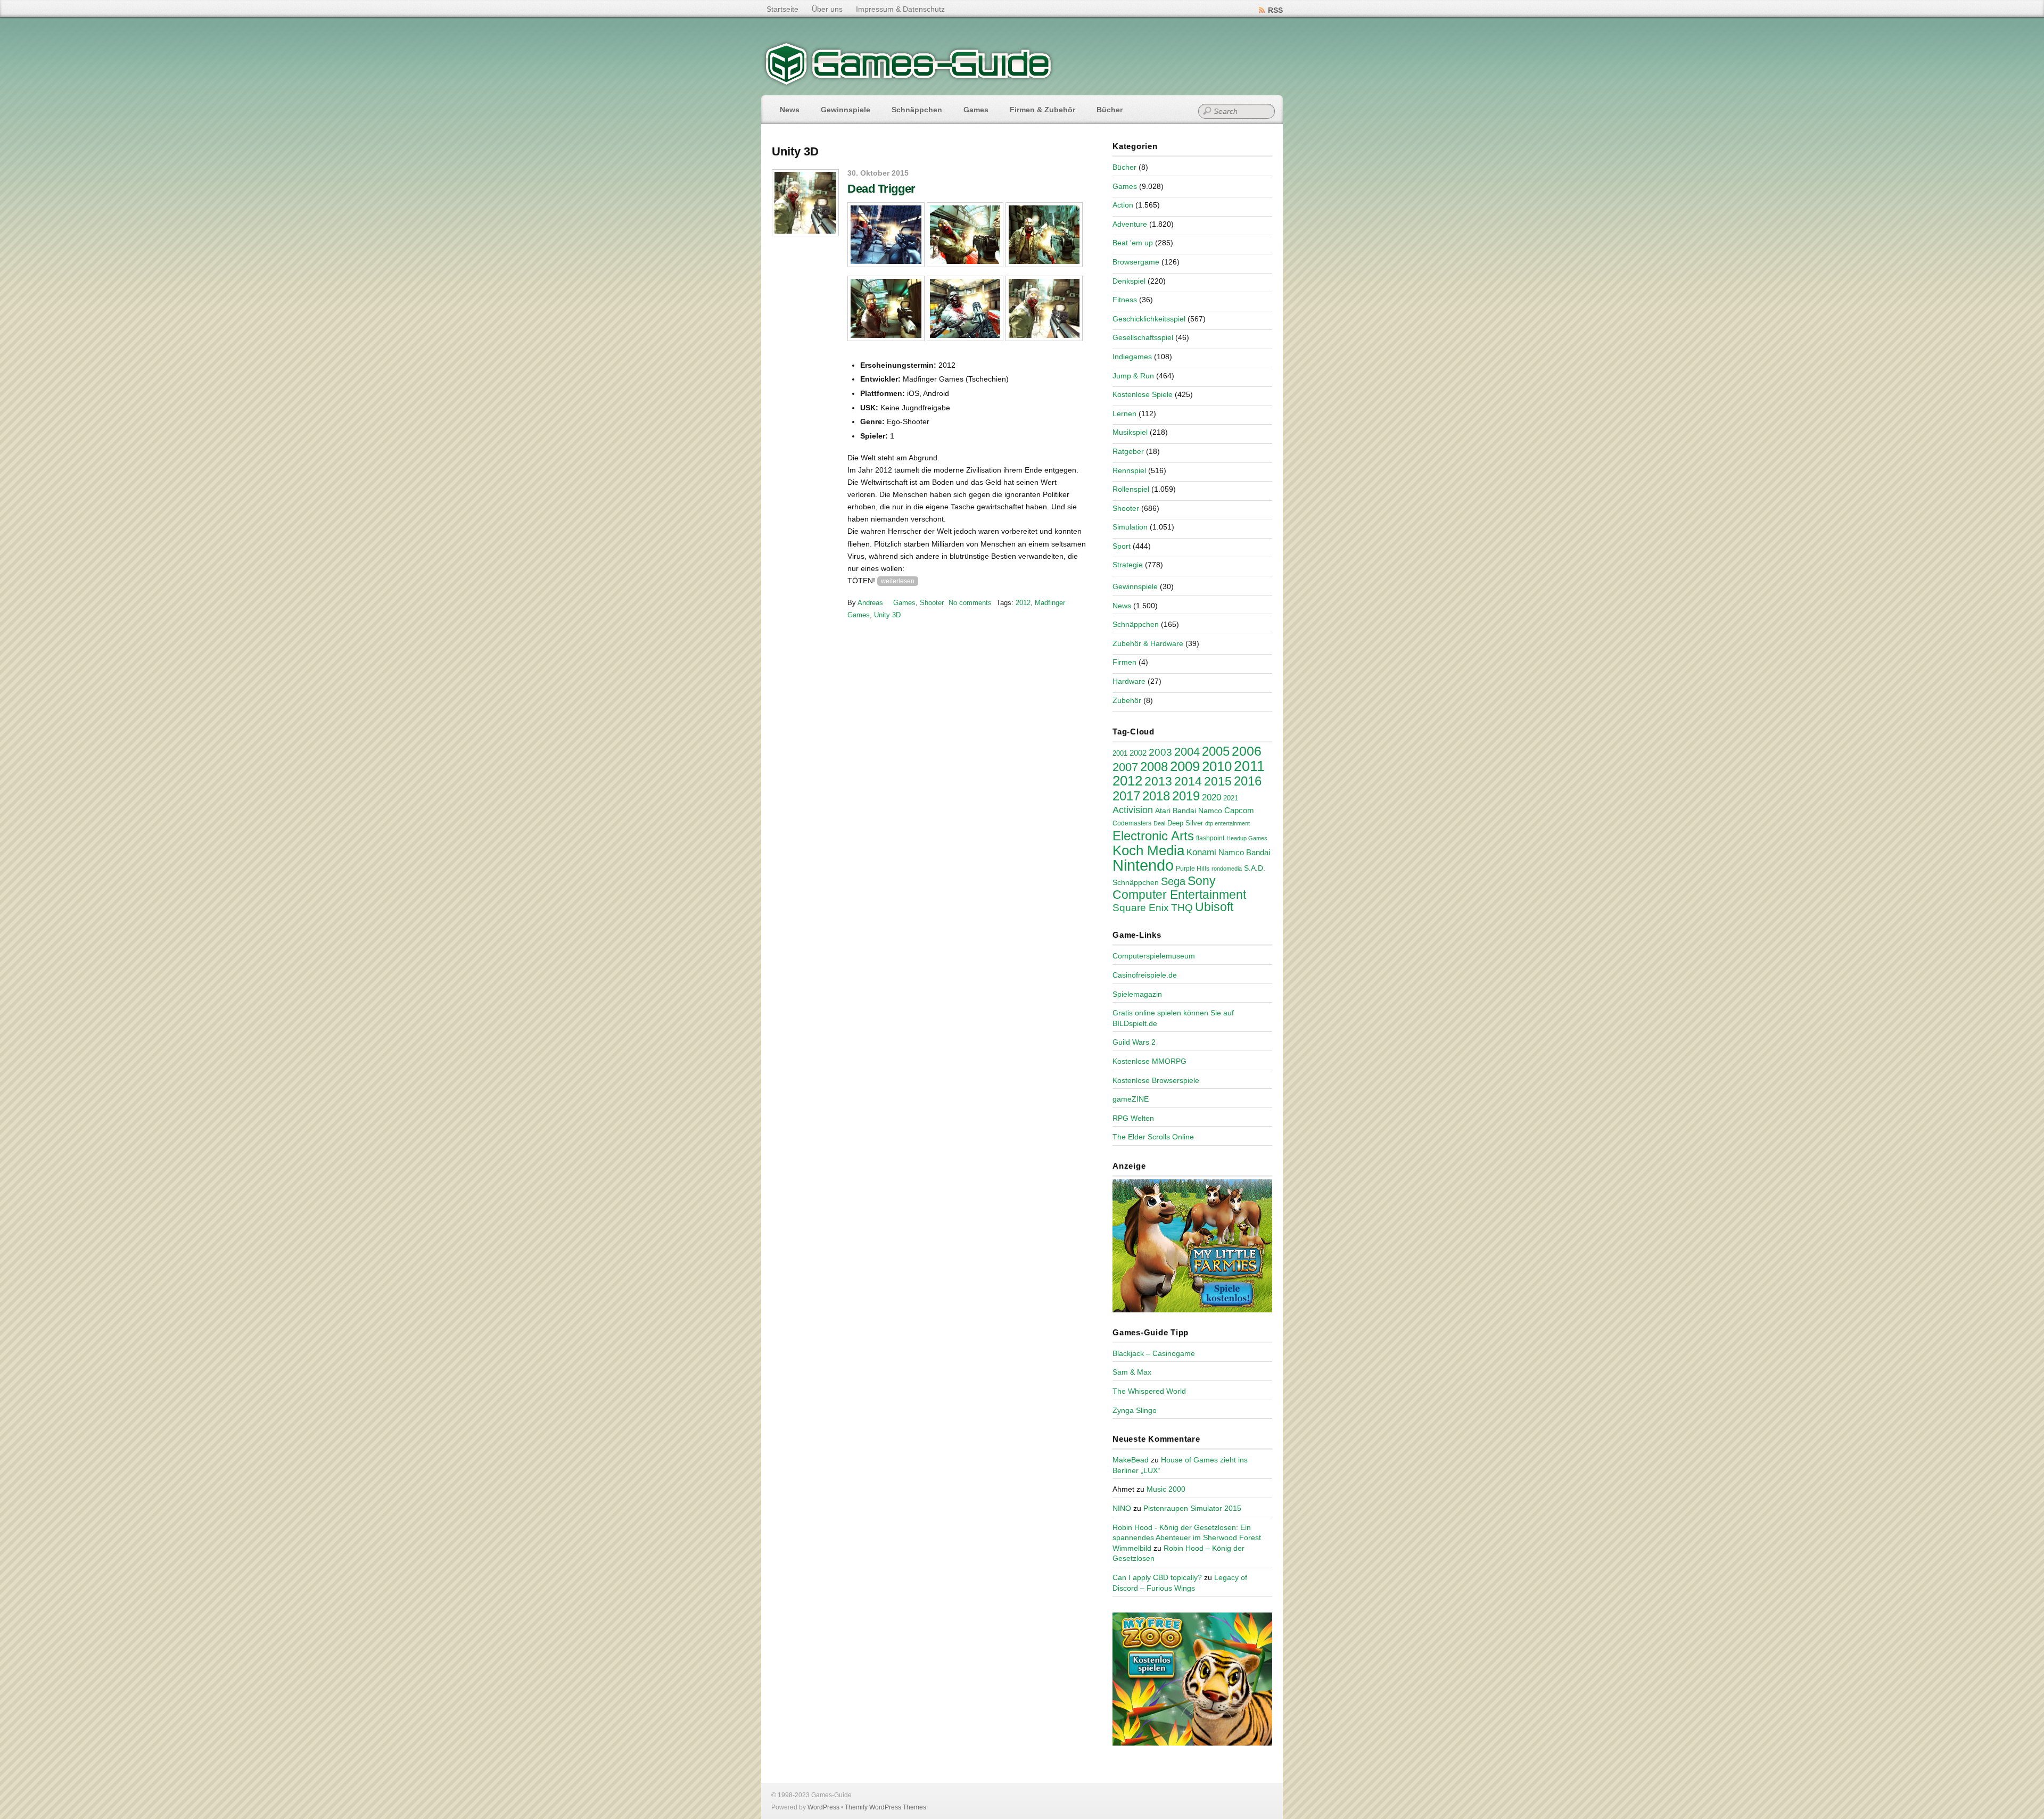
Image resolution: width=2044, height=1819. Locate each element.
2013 (1158, 781)
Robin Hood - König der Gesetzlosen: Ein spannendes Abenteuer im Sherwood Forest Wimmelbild (1187, 1538)
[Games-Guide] (909, 82)
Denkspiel (1129, 281)
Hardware (1129, 681)
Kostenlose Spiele (1143, 394)
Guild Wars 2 (1134, 1042)
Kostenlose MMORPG (1149, 1061)
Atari (1163, 811)
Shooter (932, 603)
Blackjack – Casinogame (1154, 1353)
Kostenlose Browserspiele (1156, 1080)
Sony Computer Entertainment (1179, 888)
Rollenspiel (1131, 489)
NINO (1122, 1508)
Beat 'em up (1133, 243)
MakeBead (1131, 1460)
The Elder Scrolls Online (1153, 1137)
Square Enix (1141, 908)
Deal (1159, 823)
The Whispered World (1149, 1391)
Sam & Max (1132, 1372)
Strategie (1128, 565)
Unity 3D (887, 615)
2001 (1120, 754)
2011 (1249, 766)
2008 (1154, 767)
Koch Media (1148, 850)
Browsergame (1136, 262)
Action (1123, 205)
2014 (1188, 781)
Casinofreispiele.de (1145, 975)
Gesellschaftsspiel (1143, 337)
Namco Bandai (1244, 853)
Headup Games (1247, 838)
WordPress (823, 1807)
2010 (1217, 766)
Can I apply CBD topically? (1157, 1577)
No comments (970, 603)
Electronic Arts (1153, 836)
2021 (1231, 798)
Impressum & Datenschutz (900, 9)
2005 (1216, 751)
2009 (1185, 766)
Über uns (827, 9)
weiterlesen (898, 581)
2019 (1186, 796)
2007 (1125, 767)
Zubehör (1127, 700)
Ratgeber (1128, 451)
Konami (1201, 852)
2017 (1126, 796)
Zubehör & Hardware (1148, 643)
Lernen (1124, 414)
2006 (1247, 751)
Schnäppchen (917, 110)
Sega (1173, 881)
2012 (1023, 603)
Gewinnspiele (846, 110)
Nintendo (1143, 865)
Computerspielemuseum (1154, 956)
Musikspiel (1130, 432)
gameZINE (1131, 1099)
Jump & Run (1133, 376)
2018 (1156, 796)
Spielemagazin (1137, 994)
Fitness (1125, 300)
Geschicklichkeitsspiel (1149, 319)
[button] (886, 235)
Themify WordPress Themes (885, 1807)
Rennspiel (1129, 470)
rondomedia (1227, 869)
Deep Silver (1185, 823)
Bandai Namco (1197, 811)
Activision (1133, 810)
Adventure (1130, 224)
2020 (1211, 797)
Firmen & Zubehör (1042, 110)
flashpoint (1210, 838)
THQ (1182, 908)
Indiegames (1132, 357)
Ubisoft (1214, 907)
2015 (1218, 781)
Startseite (782, 9)
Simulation (1130, 527)
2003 (1160, 752)
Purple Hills (1193, 869)
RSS (1275, 10)
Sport (1122, 546)
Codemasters (1132, 823)
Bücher (1110, 110)
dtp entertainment (1227, 823)
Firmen (1124, 662)
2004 (1187, 752)
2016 (1248, 781)
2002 (1138, 753)
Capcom (1239, 811)
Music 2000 (1166, 1489)
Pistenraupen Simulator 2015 (1192, 1508)
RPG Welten (1133, 1118)
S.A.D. (1255, 868)
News (790, 110)
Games (976, 110)
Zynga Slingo (1135, 1410)
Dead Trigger (881, 189)
